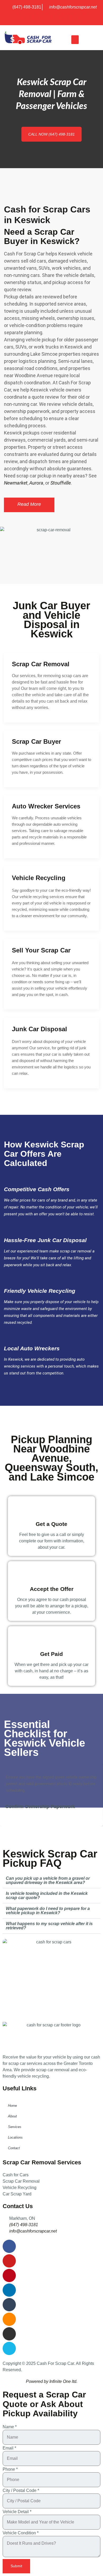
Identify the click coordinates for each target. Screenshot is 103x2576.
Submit (16, 2566)
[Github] (75, 18)
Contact (14, 2148)
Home (12, 2106)
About (12, 2116)
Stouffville (61, 483)
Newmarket (16, 483)
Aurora (36, 483)
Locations (15, 2137)
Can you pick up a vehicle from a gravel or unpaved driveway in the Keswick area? (48, 1880)
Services (15, 2127)
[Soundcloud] (66, 18)
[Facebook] (18, 18)
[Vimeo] (85, 18)
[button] (75, 40)
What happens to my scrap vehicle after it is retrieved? (49, 1926)
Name (10, 2427)
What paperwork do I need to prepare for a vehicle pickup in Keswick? (48, 1911)
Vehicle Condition (21, 2533)
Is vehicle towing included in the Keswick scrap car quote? (47, 1896)
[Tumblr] (56, 18)
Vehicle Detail (17, 2512)
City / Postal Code (21, 2491)
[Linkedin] (47, 18)
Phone (10, 2469)
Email (9, 2448)
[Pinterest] (37, 18)
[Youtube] (28, 18)
